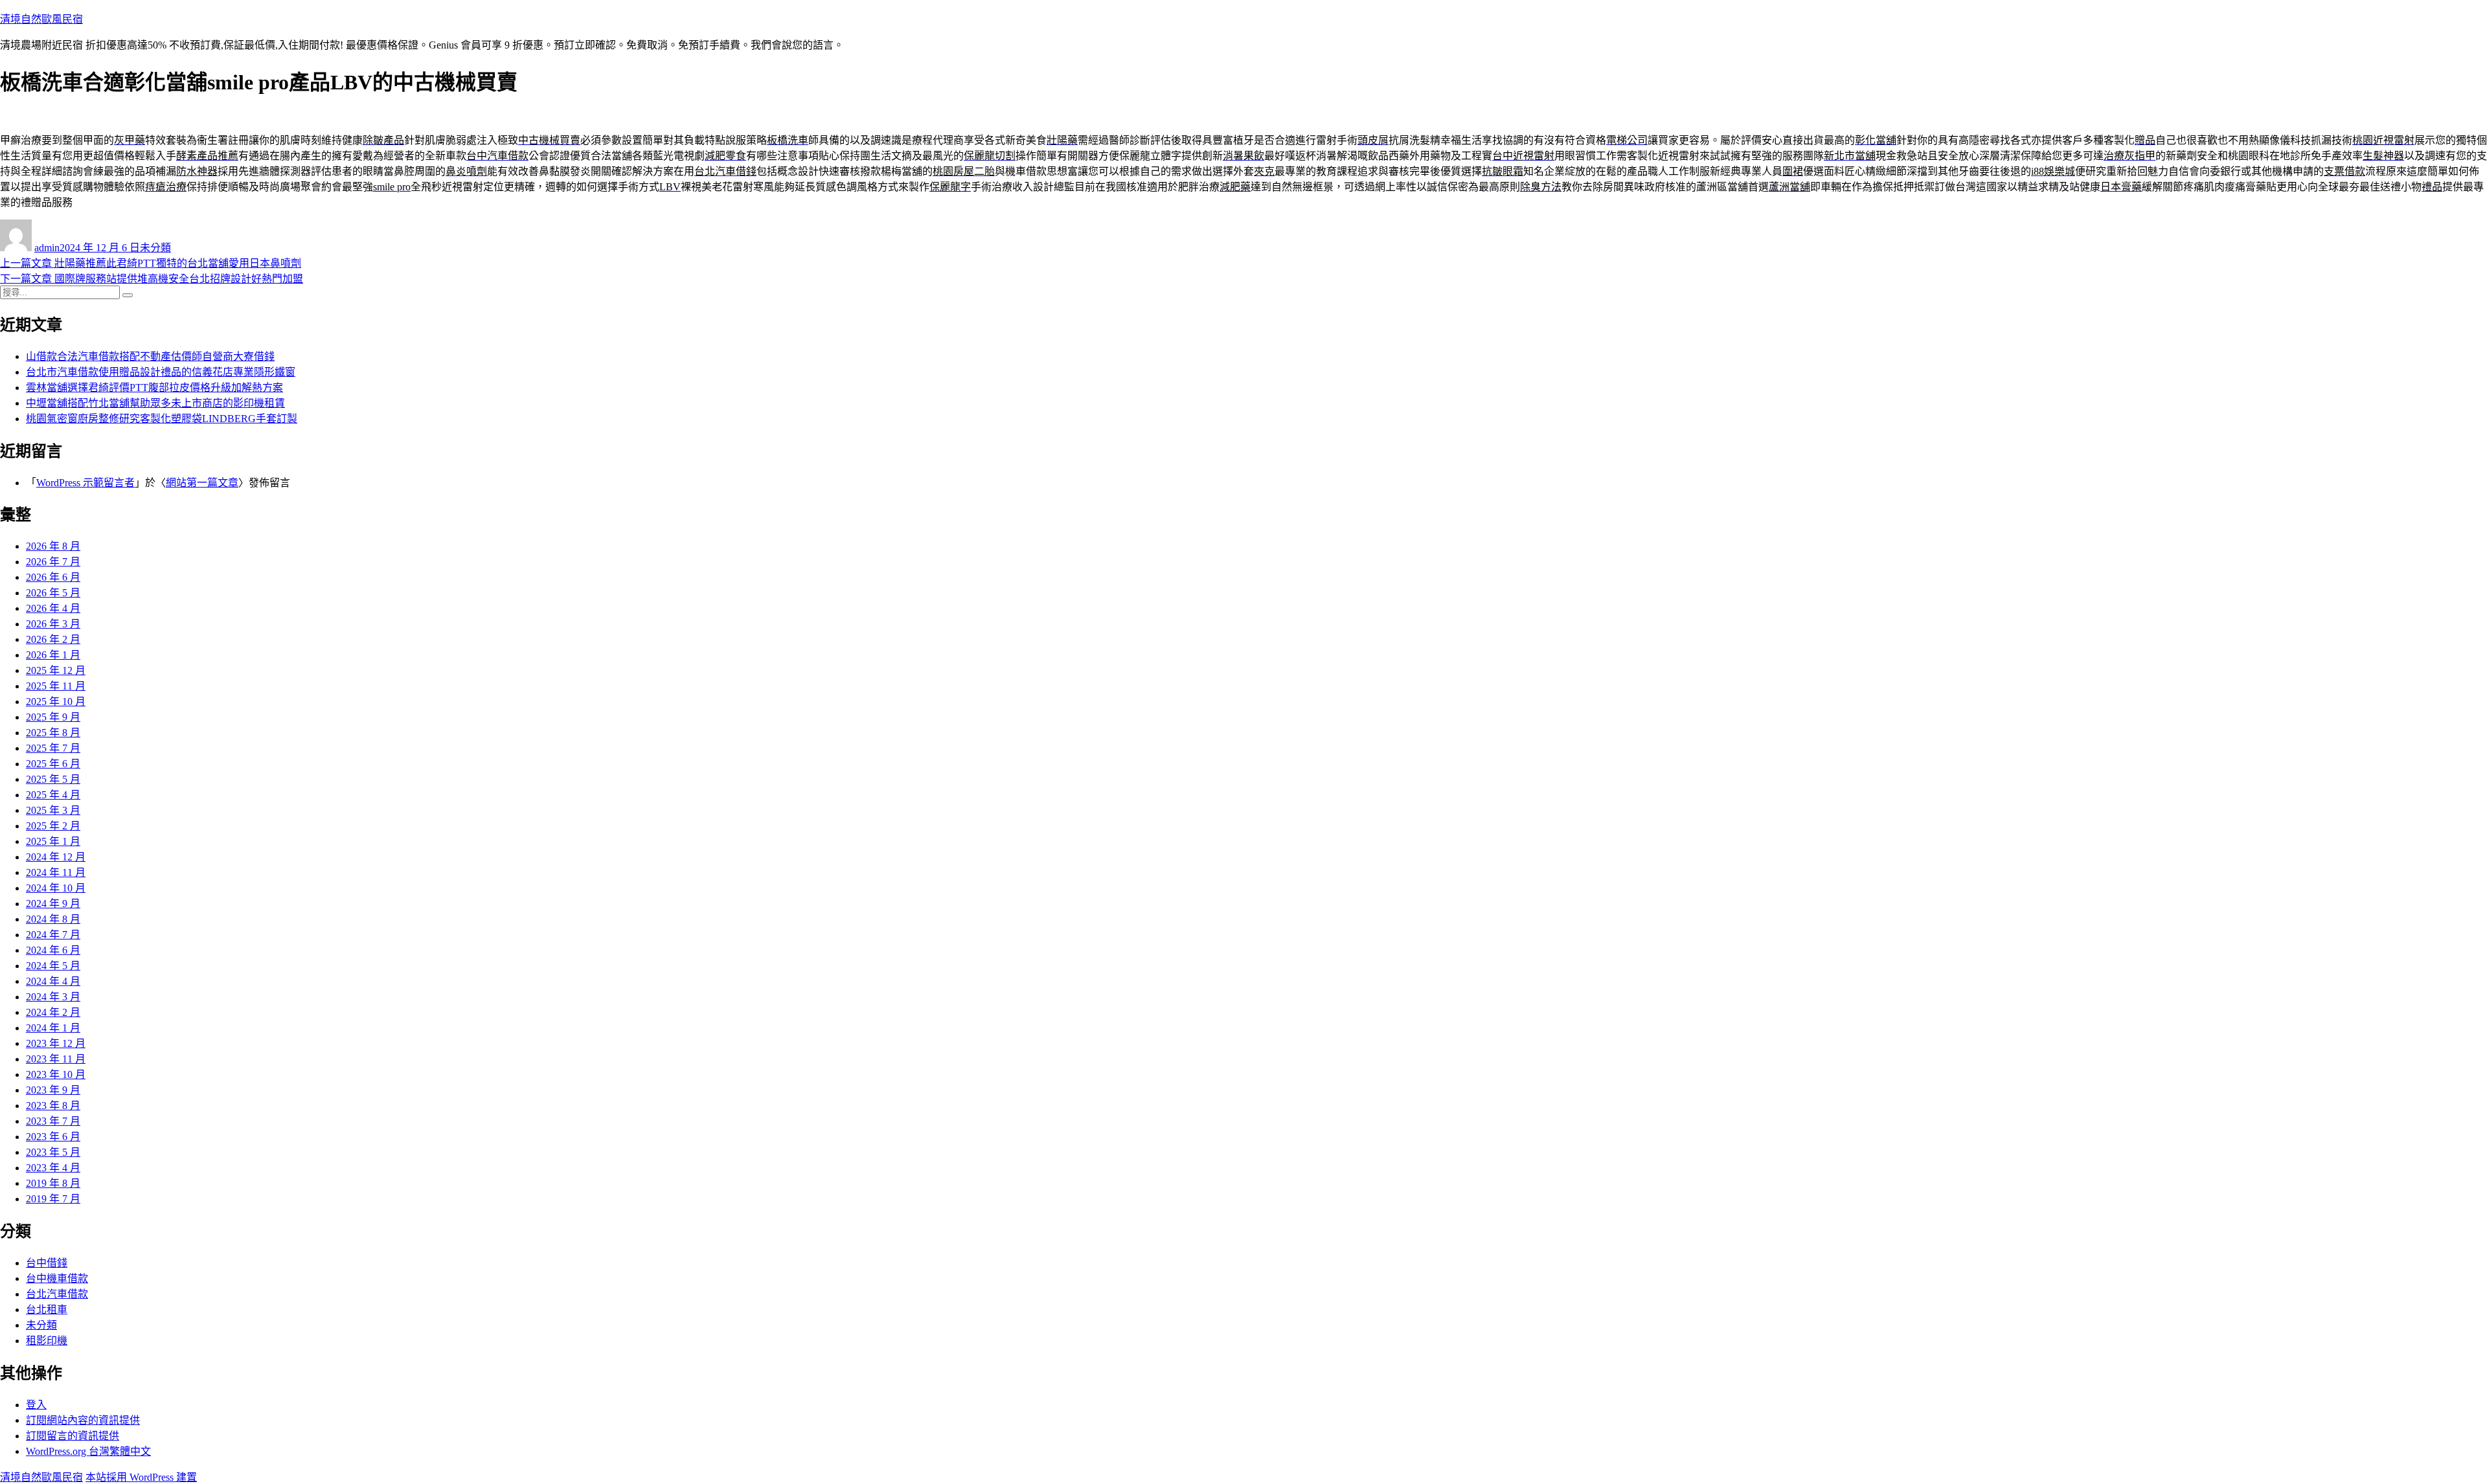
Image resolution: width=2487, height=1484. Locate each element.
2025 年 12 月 (56, 670)
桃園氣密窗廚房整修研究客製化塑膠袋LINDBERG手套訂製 (162, 419)
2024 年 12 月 (56, 857)
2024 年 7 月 (53, 935)
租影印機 (47, 1341)
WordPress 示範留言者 (85, 483)
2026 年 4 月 (53, 608)
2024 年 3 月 (53, 997)
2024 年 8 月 (53, 919)
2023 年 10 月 (56, 1074)
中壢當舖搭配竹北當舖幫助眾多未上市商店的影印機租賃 (155, 403)
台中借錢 (47, 1263)
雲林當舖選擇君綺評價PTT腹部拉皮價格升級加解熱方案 (154, 388)
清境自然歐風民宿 (41, 19)
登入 (36, 1405)
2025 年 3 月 (53, 810)
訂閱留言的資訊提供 (73, 1436)
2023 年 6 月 (53, 1137)
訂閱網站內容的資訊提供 (83, 1420)
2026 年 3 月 (53, 624)
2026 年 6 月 (53, 577)
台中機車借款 (57, 1278)
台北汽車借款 (57, 1294)
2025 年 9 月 (53, 717)
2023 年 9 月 (53, 1090)
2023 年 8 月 (53, 1106)
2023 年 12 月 (56, 1043)
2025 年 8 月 (53, 733)
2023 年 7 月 (53, 1121)
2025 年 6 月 (53, 764)
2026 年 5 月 (53, 593)
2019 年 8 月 (53, 1183)
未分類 (155, 248)
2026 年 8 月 (53, 546)
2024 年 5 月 (53, 966)
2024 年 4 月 (53, 981)
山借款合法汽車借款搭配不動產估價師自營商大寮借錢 (150, 356)
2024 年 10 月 (56, 888)
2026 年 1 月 (53, 655)
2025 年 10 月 (56, 702)
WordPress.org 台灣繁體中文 (88, 1451)
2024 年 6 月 (53, 950)
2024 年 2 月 (53, 1012)
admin (47, 248)
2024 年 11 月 (56, 872)
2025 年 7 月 (53, 748)
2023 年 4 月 (53, 1168)
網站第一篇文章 (202, 483)
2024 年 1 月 (53, 1028)
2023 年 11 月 (56, 1059)
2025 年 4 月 (53, 795)
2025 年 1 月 (53, 841)
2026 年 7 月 (53, 562)
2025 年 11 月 (56, 686)
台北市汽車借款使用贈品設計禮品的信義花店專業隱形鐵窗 (161, 372)
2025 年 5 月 (53, 779)
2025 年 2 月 (53, 826)
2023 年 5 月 (53, 1152)
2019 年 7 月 (53, 1199)
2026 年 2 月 (53, 639)
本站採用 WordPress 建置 (141, 1477)
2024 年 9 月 (53, 904)
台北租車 (47, 1310)
